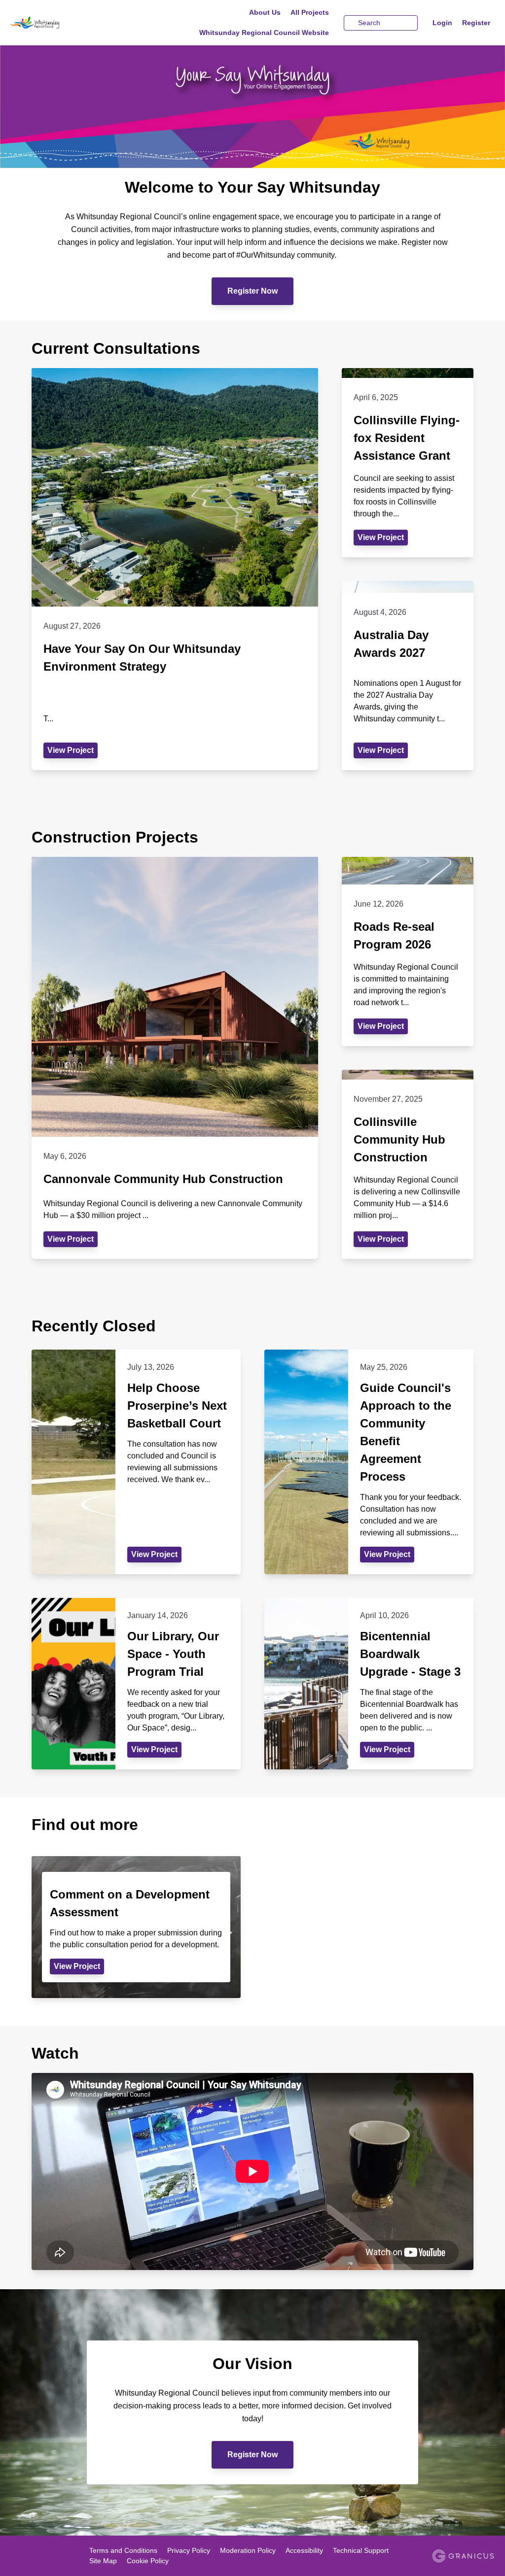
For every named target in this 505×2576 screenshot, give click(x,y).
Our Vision (252, 2364)
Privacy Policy (189, 2550)
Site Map (103, 2561)
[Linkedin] (44, 2557)
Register (476, 23)
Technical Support (361, 2550)
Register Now (252, 291)
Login (442, 23)
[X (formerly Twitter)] (30, 2557)
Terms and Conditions (123, 2550)
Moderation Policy (248, 2550)
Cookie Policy (148, 2561)
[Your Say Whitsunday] (58, 23)
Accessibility (304, 2550)
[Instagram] (59, 2557)
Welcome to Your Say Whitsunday (252, 187)
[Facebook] (16, 2557)
